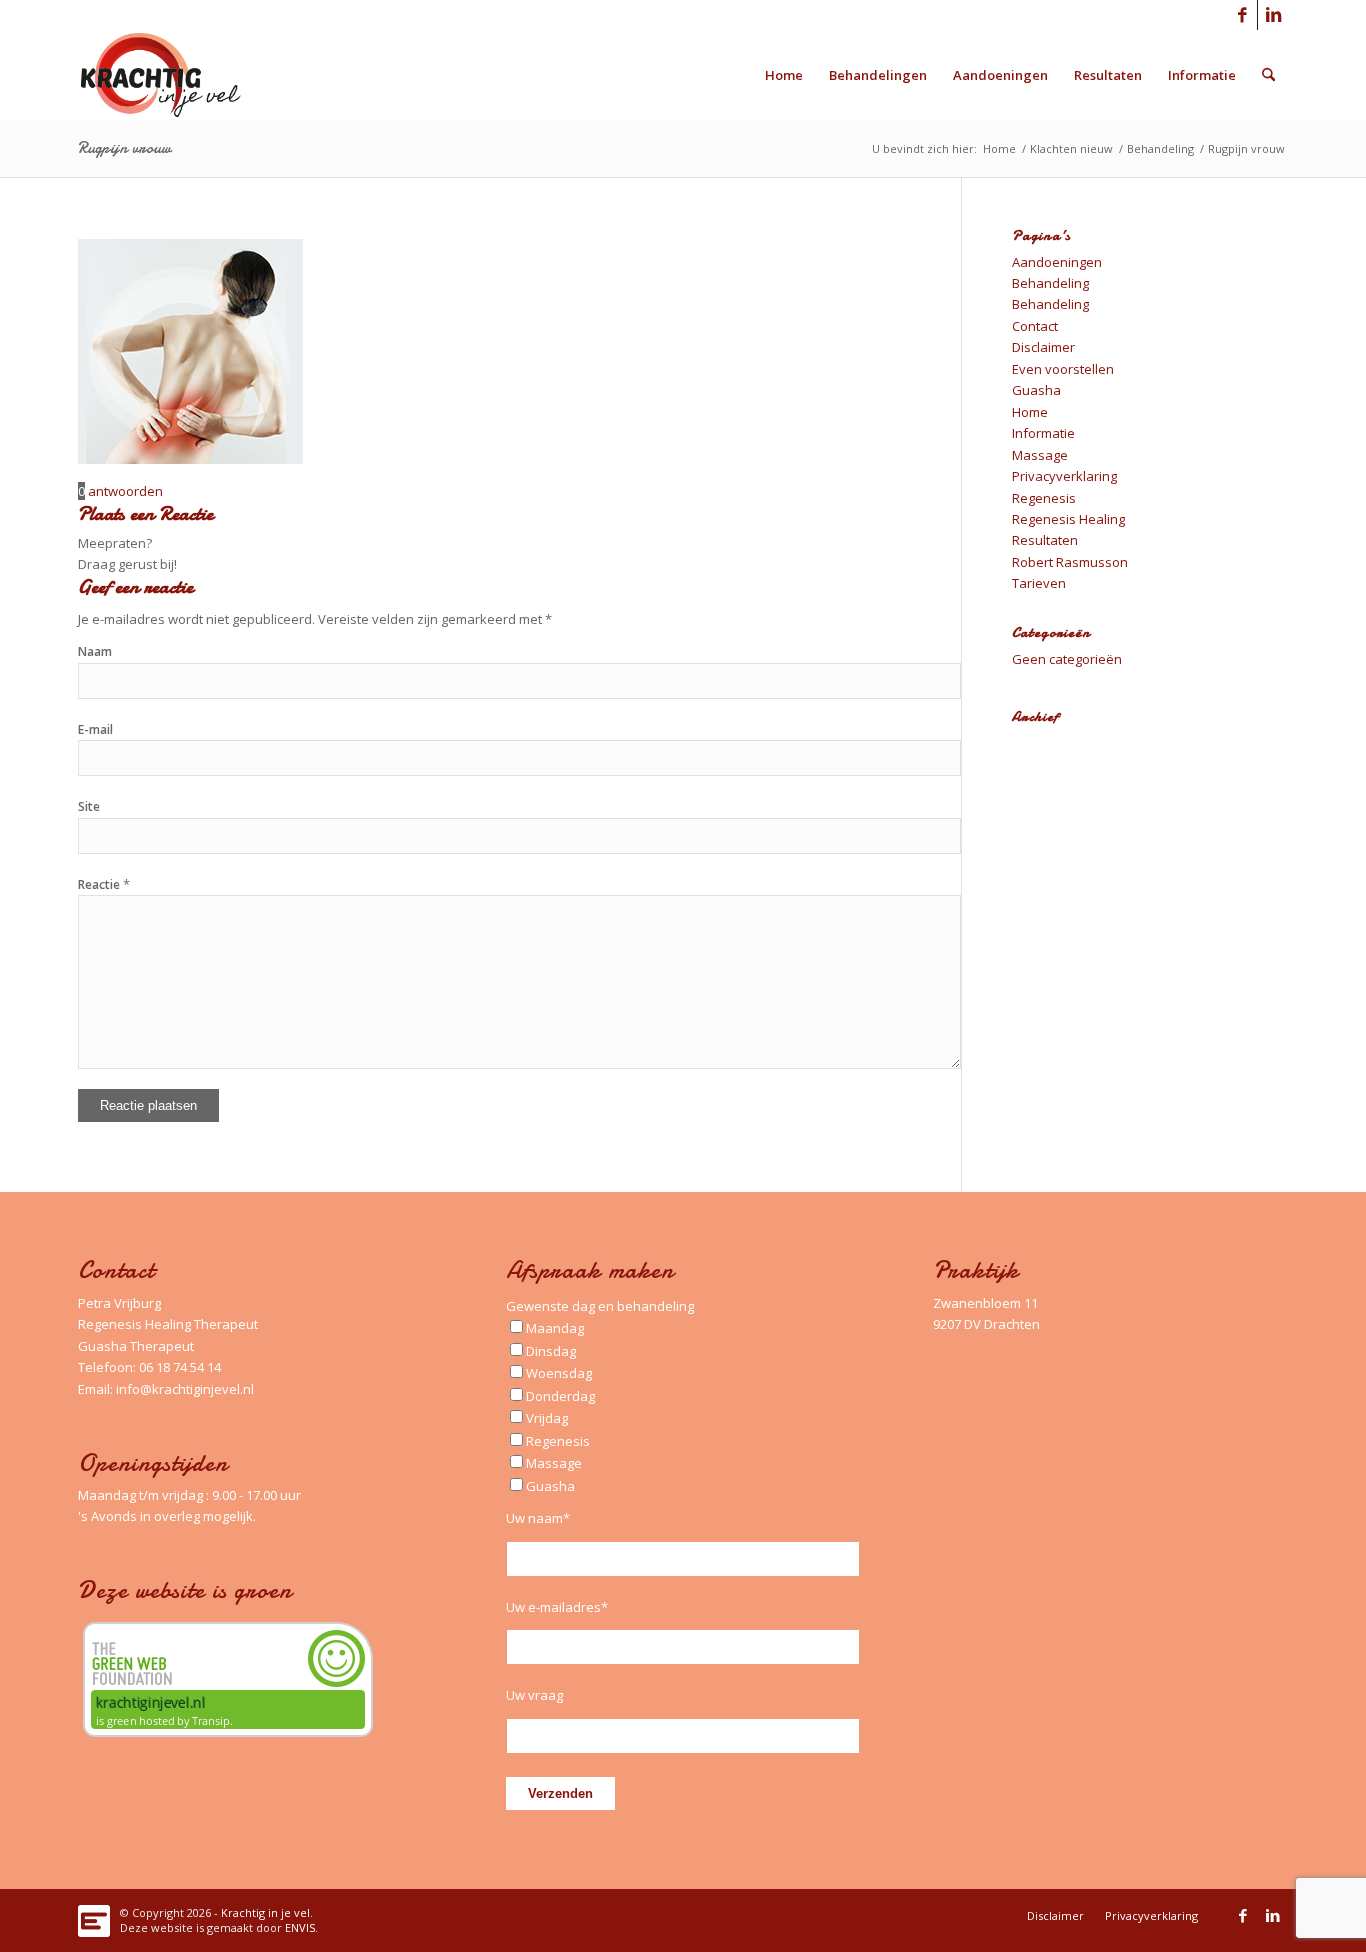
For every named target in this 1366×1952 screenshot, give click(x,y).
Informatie (1043, 433)
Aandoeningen (1057, 262)
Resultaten (1045, 540)
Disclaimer (1043, 347)
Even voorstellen (1063, 369)
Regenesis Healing (1068, 519)
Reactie (104, 884)
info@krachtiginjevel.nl (185, 1389)
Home (1030, 412)
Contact (1035, 326)
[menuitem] (784, 75)
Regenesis (1044, 498)
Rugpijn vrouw (124, 148)
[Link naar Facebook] (1242, 15)
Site (89, 806)
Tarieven (1039, 583)
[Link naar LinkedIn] (1273, 15)
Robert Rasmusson (1070, 562)
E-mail (95, 729)
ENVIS (300, 1927)
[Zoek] (1268, 75)
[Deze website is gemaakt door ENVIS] (94, 1915)
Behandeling (1050, 283)
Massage (1040, 455)
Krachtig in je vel (265, 1912)
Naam (95, 651)
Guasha (1036, 390)
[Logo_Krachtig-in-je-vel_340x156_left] (176, 75)
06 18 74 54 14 (180, 1367)
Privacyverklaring (1064, 476)
